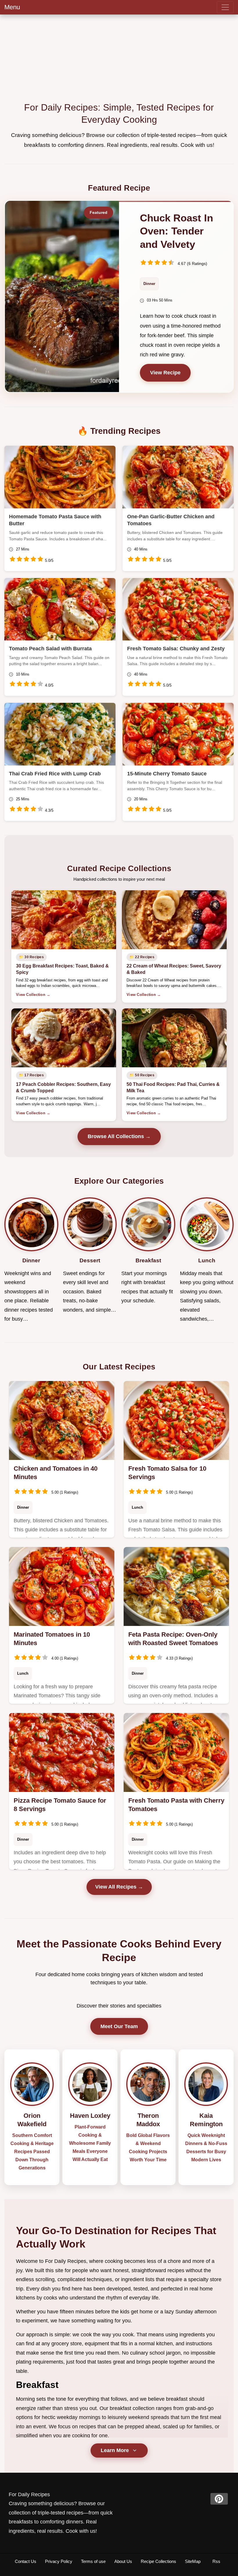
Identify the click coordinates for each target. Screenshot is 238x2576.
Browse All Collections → (119, 1136)
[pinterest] (219, 2499)
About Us (123, 2561)
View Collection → (33, 995)
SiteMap (193, 2561)
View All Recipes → (119, 1887)
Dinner (149, 284)
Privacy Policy (59, 2561)
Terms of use (93, 2561)
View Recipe (165, 373)
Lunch (137, 1507)
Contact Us (26, 2561)
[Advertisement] (119, 58)
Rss (216, 2561)
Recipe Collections (158, 2561)
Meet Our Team (119, 2026)
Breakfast (37, 2385)
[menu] (225, 7)
